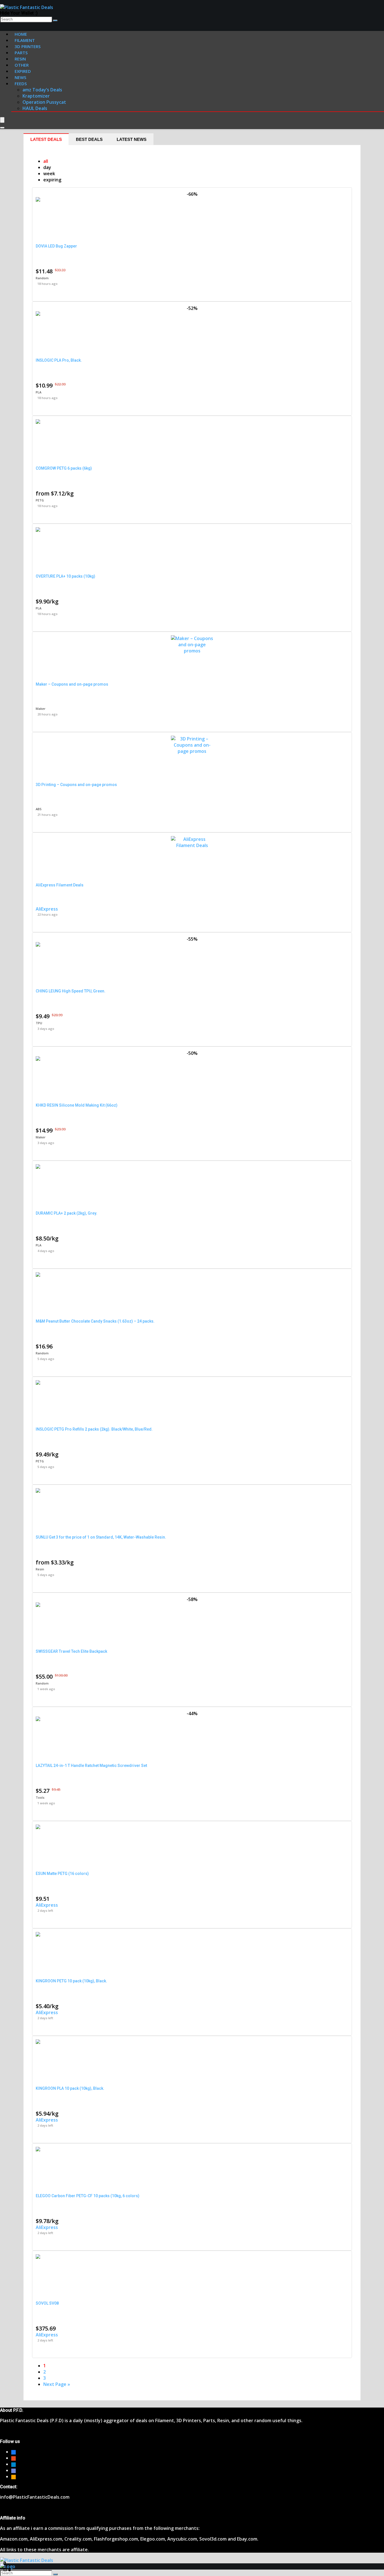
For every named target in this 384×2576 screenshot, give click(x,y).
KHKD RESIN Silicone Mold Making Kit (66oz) (77, 1105)
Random (42, 278)
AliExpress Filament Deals (60, 885)
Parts (21, 53)
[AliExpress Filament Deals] (192, 845)
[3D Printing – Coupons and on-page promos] (192, 751)
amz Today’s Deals (42, 90)
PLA (39, 392)
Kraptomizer (36, 96)
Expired (23, 71)
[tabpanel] (192, 1273)
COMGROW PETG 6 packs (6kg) (64, 468)
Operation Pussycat (44, 102)
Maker (41, 709)
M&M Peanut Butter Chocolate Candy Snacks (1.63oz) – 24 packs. (95, 1321)
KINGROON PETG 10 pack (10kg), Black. (71, 1981)
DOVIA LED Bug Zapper (56, 246)
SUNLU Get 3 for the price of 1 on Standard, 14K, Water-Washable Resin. (101, 1537)
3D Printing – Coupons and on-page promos (76, 785)
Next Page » (57, 2384)
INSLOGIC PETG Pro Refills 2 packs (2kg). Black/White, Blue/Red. (94, 1429)
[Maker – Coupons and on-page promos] (192, 651)
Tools (40, 1797)
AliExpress (47, 909)
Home (21, 34)
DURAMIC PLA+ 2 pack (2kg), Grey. (66, 1213)
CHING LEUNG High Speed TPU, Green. (71, 991)
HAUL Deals (35, 108)
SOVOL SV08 (47, 2303)
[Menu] (2, 120)
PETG (40, 500)
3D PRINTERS (28, 46)
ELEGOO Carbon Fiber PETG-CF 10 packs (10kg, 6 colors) (88, 2196)
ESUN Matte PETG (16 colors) (62, 1874)
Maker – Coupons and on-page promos (72, 684)
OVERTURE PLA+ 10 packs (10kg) (65, 576)
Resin (40, 1569)
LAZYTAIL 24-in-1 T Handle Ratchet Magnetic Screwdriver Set (91, 1766)
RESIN (20, 59)
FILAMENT (25, 40)
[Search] (55, 21)
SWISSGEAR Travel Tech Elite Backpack (71, 1651)
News (20, 77)
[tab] (46, 139)
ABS (39, 809)
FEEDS (21, 84)
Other (22, 65)
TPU (39, 1023)
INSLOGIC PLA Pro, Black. (59, 360)
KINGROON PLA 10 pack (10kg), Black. (70, 2088)
